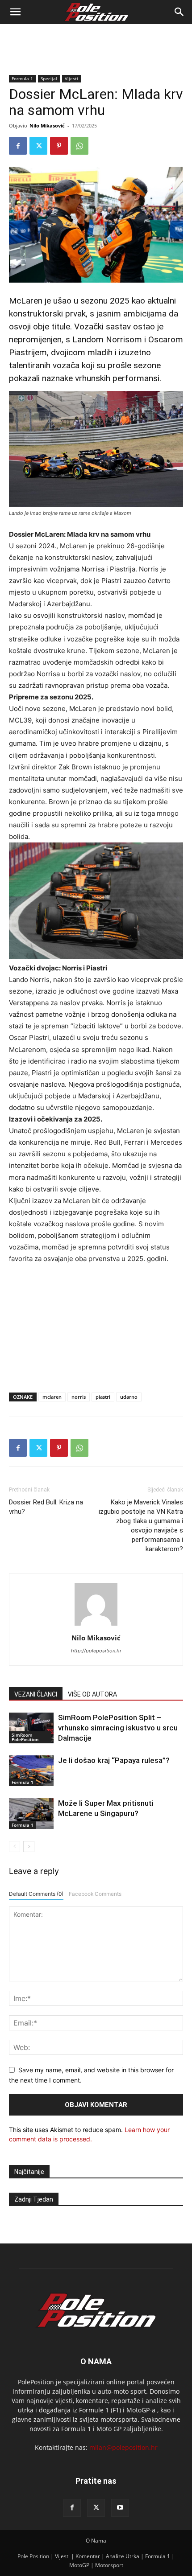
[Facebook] (18, 146)
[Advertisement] (96, 40)
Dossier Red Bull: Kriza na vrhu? (46, 1507)
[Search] (179, 12)
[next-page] (29, 1847)
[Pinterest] (59, 146)
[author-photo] (96, 1625)
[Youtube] (120, 2508)
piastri (103, 1397)
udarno (129, 1397)
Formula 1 (22, 78)
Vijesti (71, 78)
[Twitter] (38, 146)
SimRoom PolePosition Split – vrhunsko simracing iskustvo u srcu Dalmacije (118, 1728)
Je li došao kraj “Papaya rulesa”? (114, 1760)
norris (79, 1397)
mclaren (52, 1397)
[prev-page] (15, 1847)
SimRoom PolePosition (25, 1737)
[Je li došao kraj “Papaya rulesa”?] (31, 1771)
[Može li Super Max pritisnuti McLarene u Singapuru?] (31, 1814)
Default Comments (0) (36, 1894)
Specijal (49, 78)
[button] (15, 12)
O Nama (96, 2541)
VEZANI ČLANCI (36, 1694)
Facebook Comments (95, 1894)
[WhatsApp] (79, 146)
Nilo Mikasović (47, 125)
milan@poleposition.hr (123, 2447)
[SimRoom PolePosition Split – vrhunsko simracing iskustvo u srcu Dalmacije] (31, 1728)
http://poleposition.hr (96, 1651)
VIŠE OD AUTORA (92, 1694)
